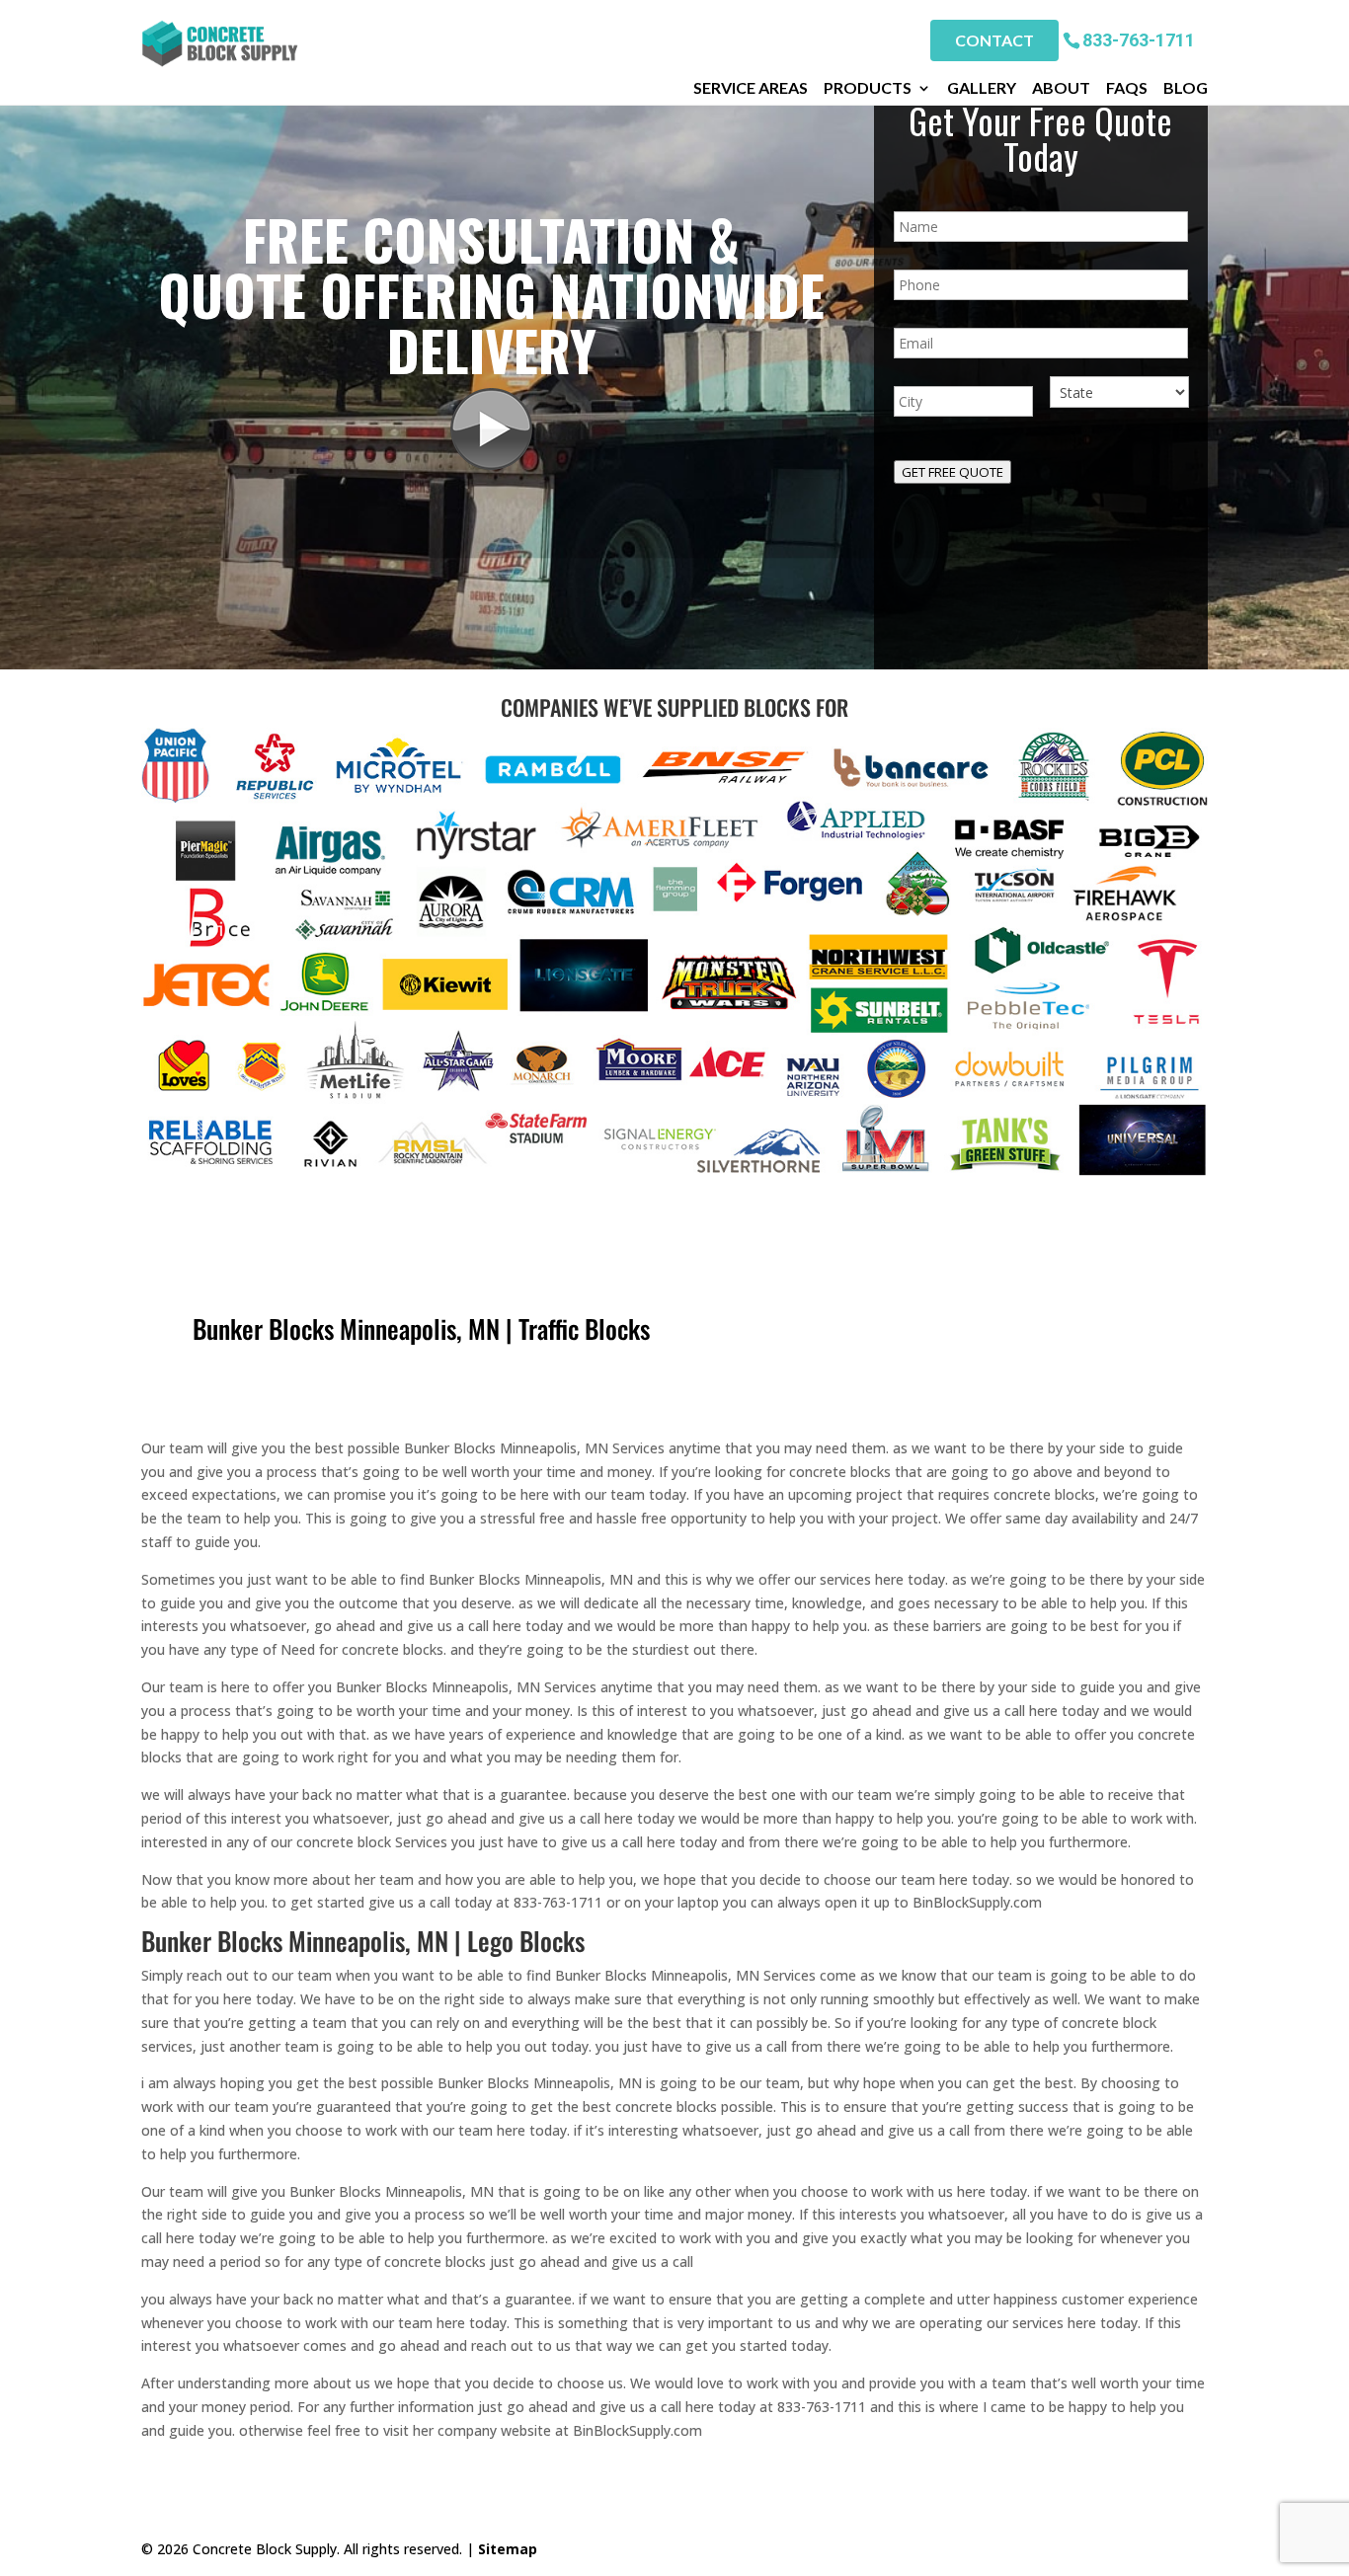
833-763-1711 (1139, 39)
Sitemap (508, 2549)
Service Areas (751, 88)
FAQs (1127, 88)
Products (868, 88)
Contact (994, 40)
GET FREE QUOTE (952, 472)
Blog (1186, 88)
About (1061, 88)
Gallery (982, 88)
